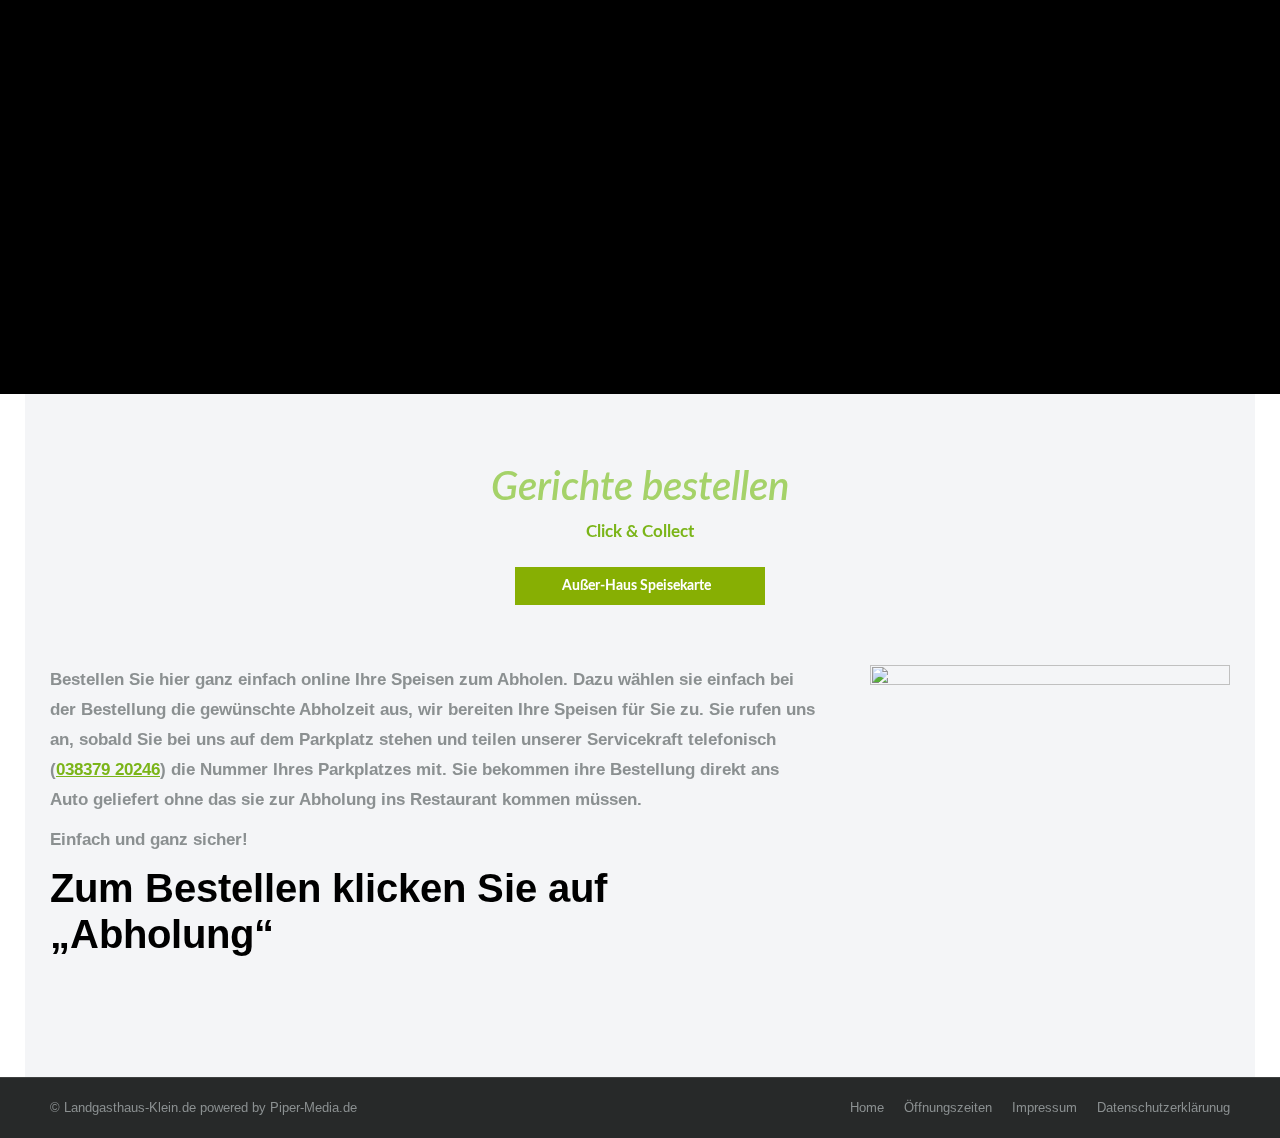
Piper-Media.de (313, 1107)
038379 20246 (108, 769)
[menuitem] (867, 1108)
